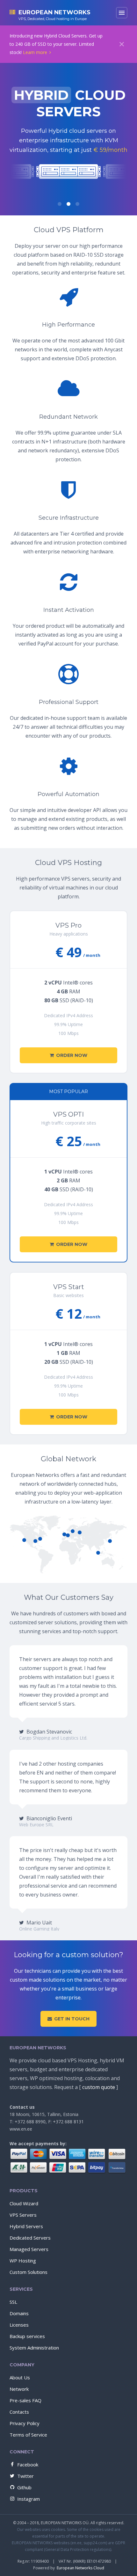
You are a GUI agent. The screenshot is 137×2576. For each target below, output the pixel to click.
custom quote (99, 2087)
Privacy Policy (25, 2423)
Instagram (29, 2499)
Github (24, 2487)
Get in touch (72, 2019)
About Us (20, 2377)
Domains (19, 2313)
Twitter (25, 2476)
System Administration (34, 2348)
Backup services (27, 2336)
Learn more (35, 52)
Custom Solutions (29, 2272)
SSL (13, 2302)
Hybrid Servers (26, 2226)
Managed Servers (29, 2249)
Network (19, 2389)
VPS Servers (23, 2215)
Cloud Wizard (24, 2203)
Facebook (28, 2464)
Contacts (19, 2412)
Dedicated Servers (30, 2238)
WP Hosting (23, 2261)
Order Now (72, 1055)
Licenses (19, 2325)
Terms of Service (28, 2435)
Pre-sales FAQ (25, 2400)
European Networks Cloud (80, 2568)
